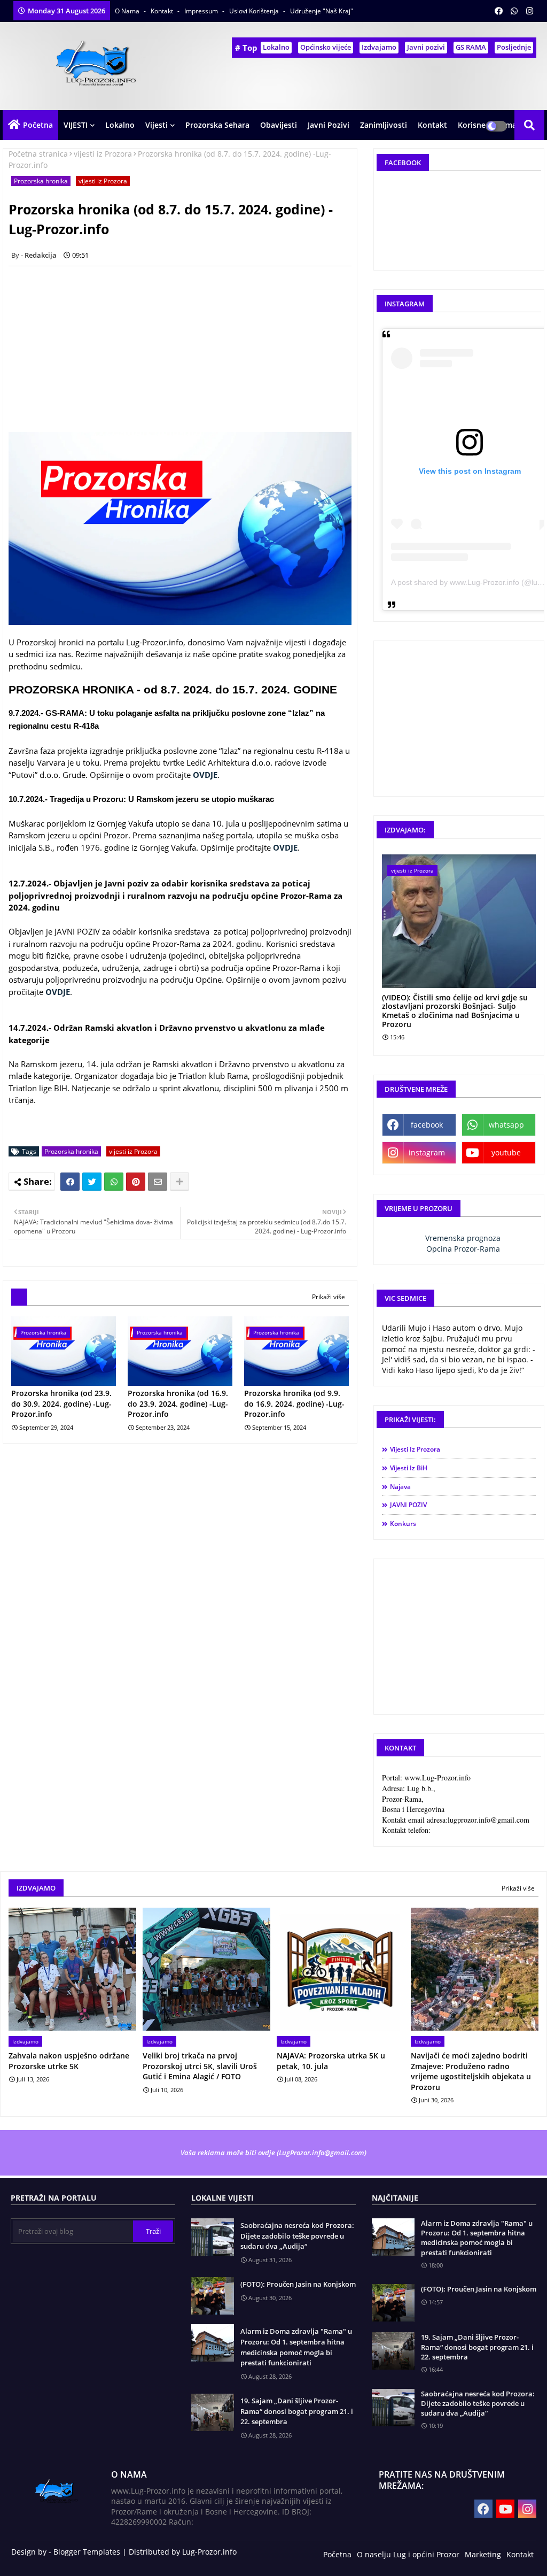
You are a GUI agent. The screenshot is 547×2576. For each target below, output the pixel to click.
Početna (38, 125)
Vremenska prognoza (463, 1238)
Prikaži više (329, 1297)
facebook (427, 1125)
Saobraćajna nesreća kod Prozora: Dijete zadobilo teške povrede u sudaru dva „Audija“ (297, 2236)
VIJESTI (76, 125)
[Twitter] (92, 1182)
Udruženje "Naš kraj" (322, 11)
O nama (128, 11)
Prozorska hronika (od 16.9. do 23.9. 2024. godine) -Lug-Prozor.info (178, 1403)
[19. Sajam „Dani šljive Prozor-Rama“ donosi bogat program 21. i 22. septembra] (393, 2351)
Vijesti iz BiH (409, 1468)
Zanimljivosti (384, 125)
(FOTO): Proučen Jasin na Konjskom (298, 2284)
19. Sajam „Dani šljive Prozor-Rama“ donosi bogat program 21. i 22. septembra (297, 2411)
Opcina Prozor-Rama (463, 1249)
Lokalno (276, 47)
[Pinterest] (136, 1182)
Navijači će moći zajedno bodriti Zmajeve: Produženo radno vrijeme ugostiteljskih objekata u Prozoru (471, 2071)
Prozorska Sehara (217, 125)
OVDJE (205, 775)
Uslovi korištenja (255, 11)
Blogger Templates (87, 2552)
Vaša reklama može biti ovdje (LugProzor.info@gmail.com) (273, 2153)
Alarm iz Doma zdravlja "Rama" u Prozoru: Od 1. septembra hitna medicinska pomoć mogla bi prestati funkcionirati (296, 2347)
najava (400, 1487)
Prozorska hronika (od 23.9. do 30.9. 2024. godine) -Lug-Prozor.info (61, 1403)
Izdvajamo (379, 47)
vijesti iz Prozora (103, 154)
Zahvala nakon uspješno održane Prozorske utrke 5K (69, 2061)
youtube (506, 1152)
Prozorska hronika (41, 181)
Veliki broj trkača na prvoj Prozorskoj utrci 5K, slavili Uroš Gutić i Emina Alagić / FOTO (200, 2066)
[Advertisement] (186, 349)
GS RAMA (471, 47)
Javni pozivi (426, 47)
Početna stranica (38, 154)
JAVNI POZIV (408, 1505)
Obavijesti (279, 125)
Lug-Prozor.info (209, 2552)
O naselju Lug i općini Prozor (408, 2554)
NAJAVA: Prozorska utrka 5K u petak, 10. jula (331, 2061)
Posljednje (514, 47)
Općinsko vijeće (326, 47)
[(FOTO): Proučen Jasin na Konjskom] (393, 2303)
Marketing (483, 2554)
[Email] (158, 1182)
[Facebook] (70, 1182)
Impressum (202, 11)
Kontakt (163, 11)
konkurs (403, 1524)
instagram (427, 1152)
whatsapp (506, 1125)
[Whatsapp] (114, 1182)
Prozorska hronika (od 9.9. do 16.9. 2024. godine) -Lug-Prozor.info (294, 1403)
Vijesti (157, 125)
